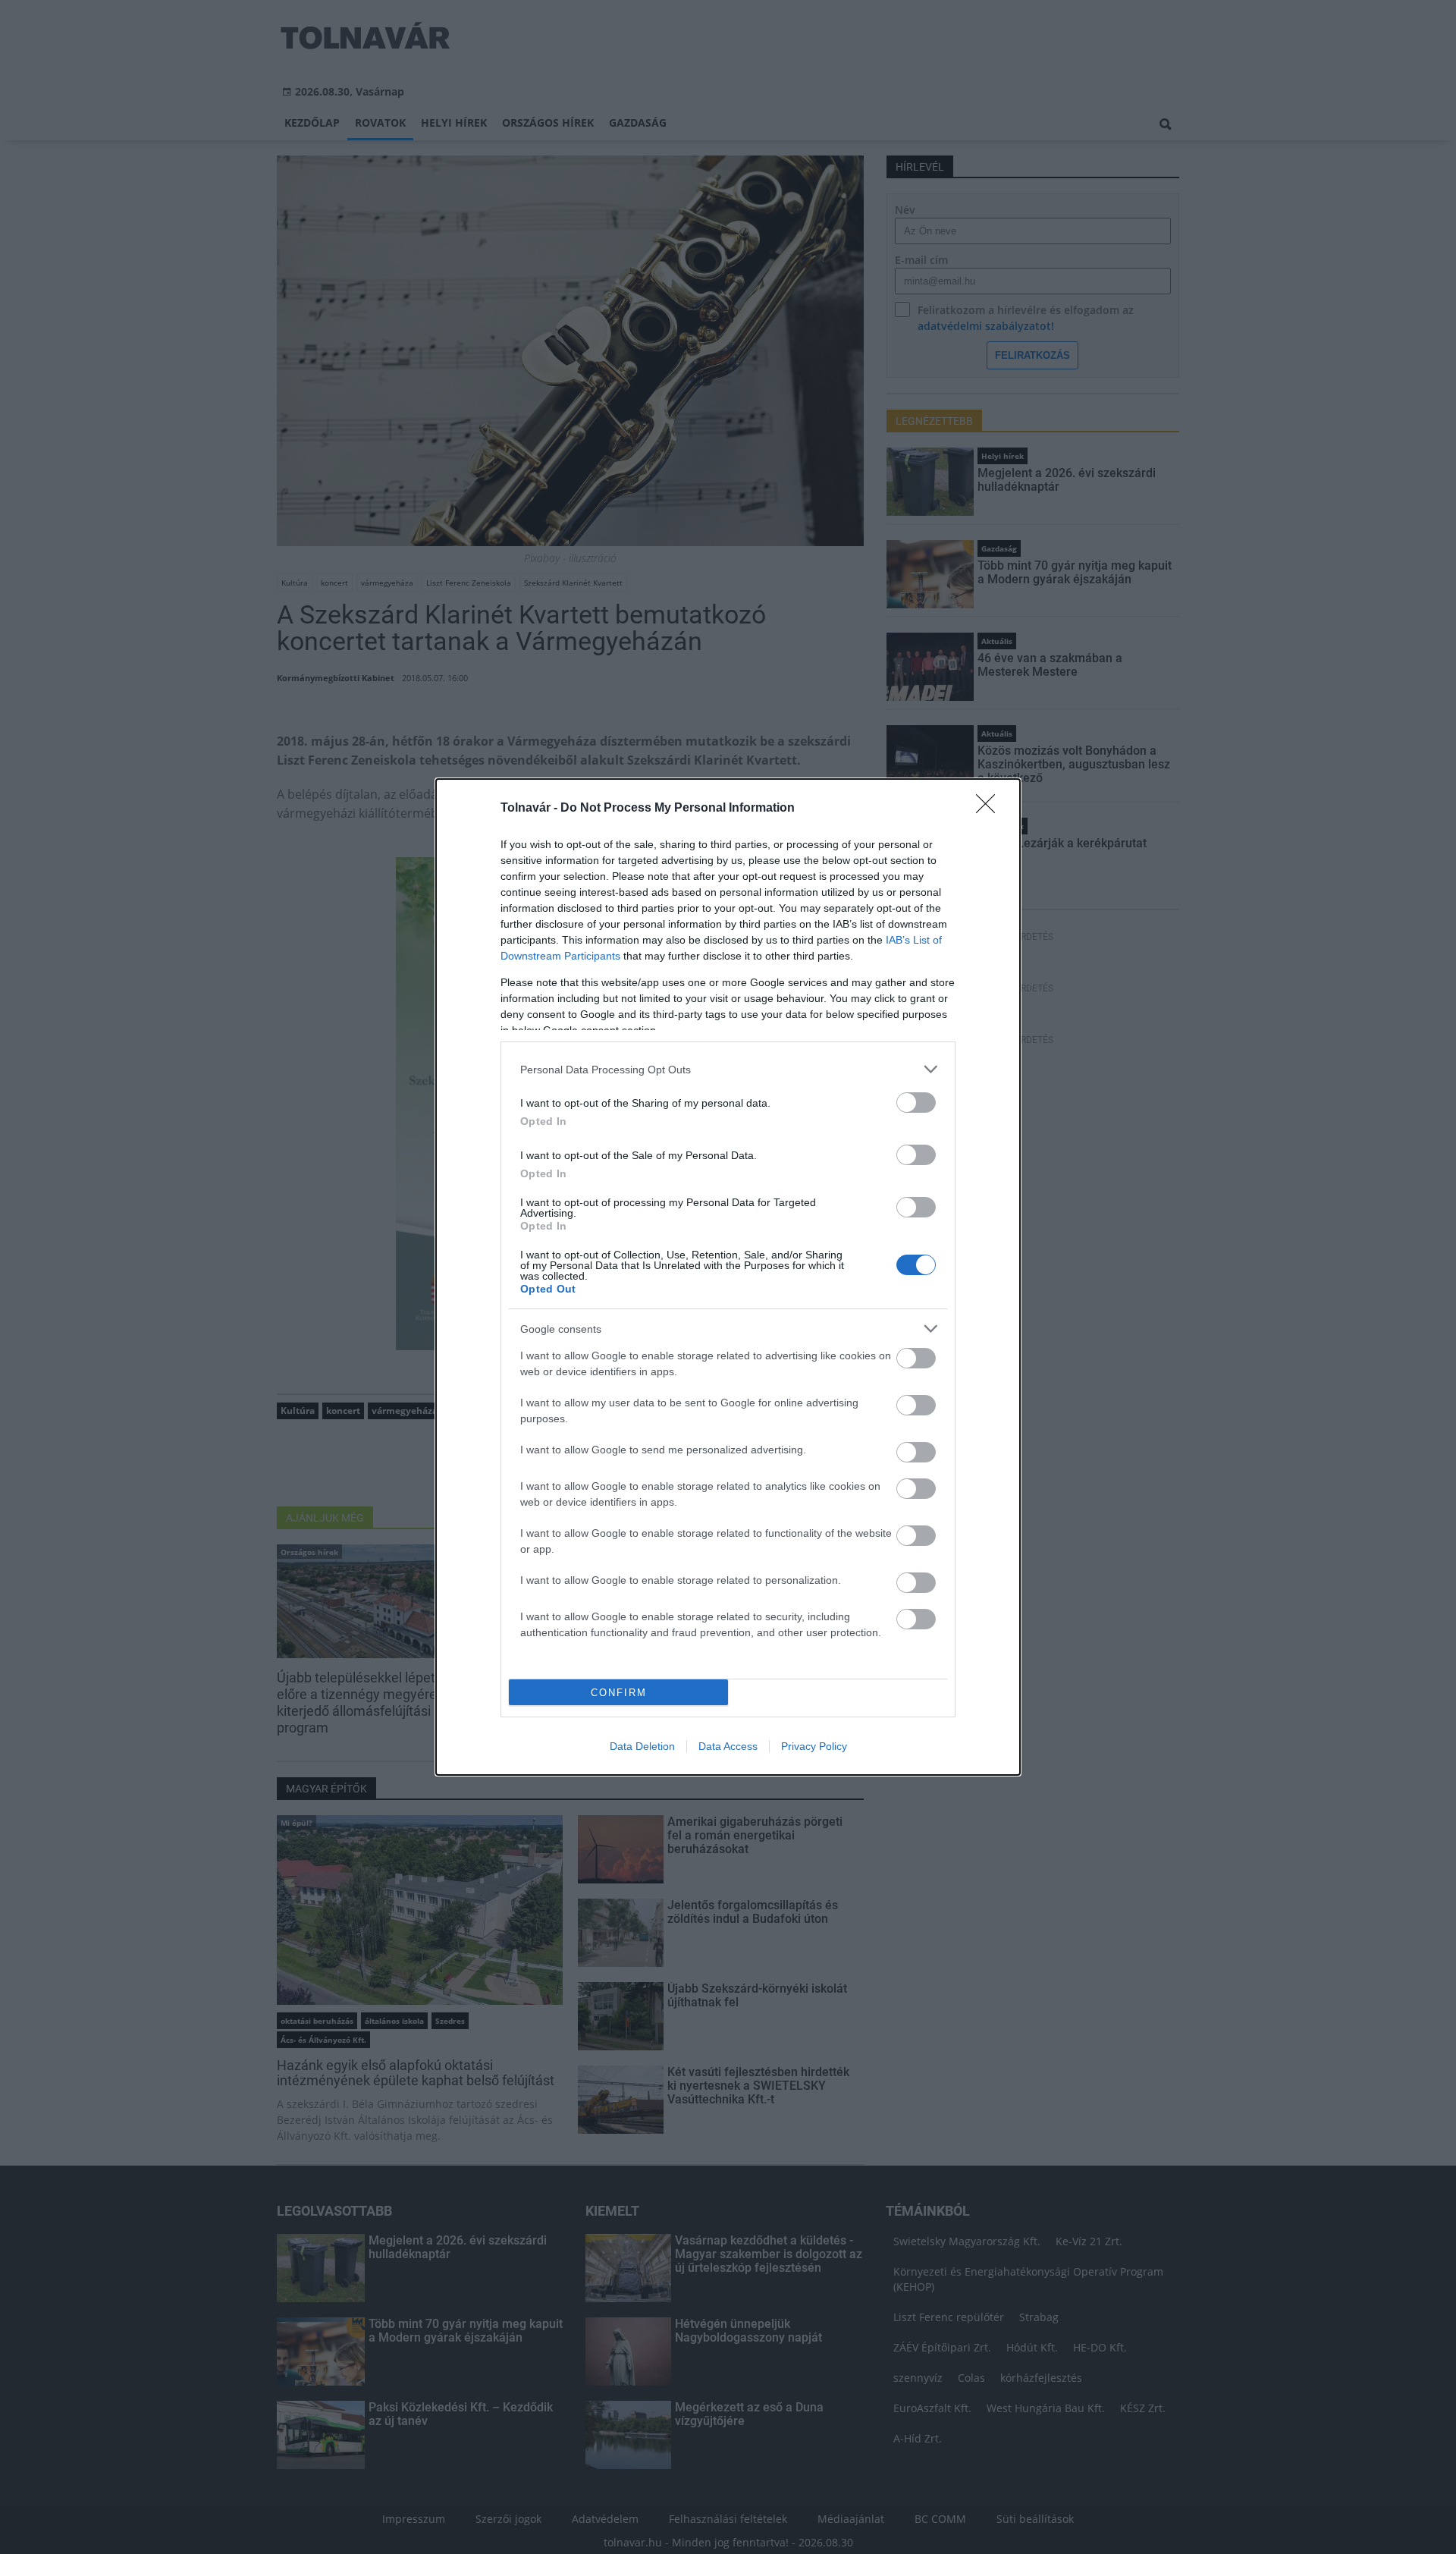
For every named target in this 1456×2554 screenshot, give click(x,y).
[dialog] (728, 1277)
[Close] (990, 809)
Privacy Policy (814, 1746)
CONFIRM (619, 1693)
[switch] (916, 1103)
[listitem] (728, 1069)
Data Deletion (642, 1746)
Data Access (728, 1746)
